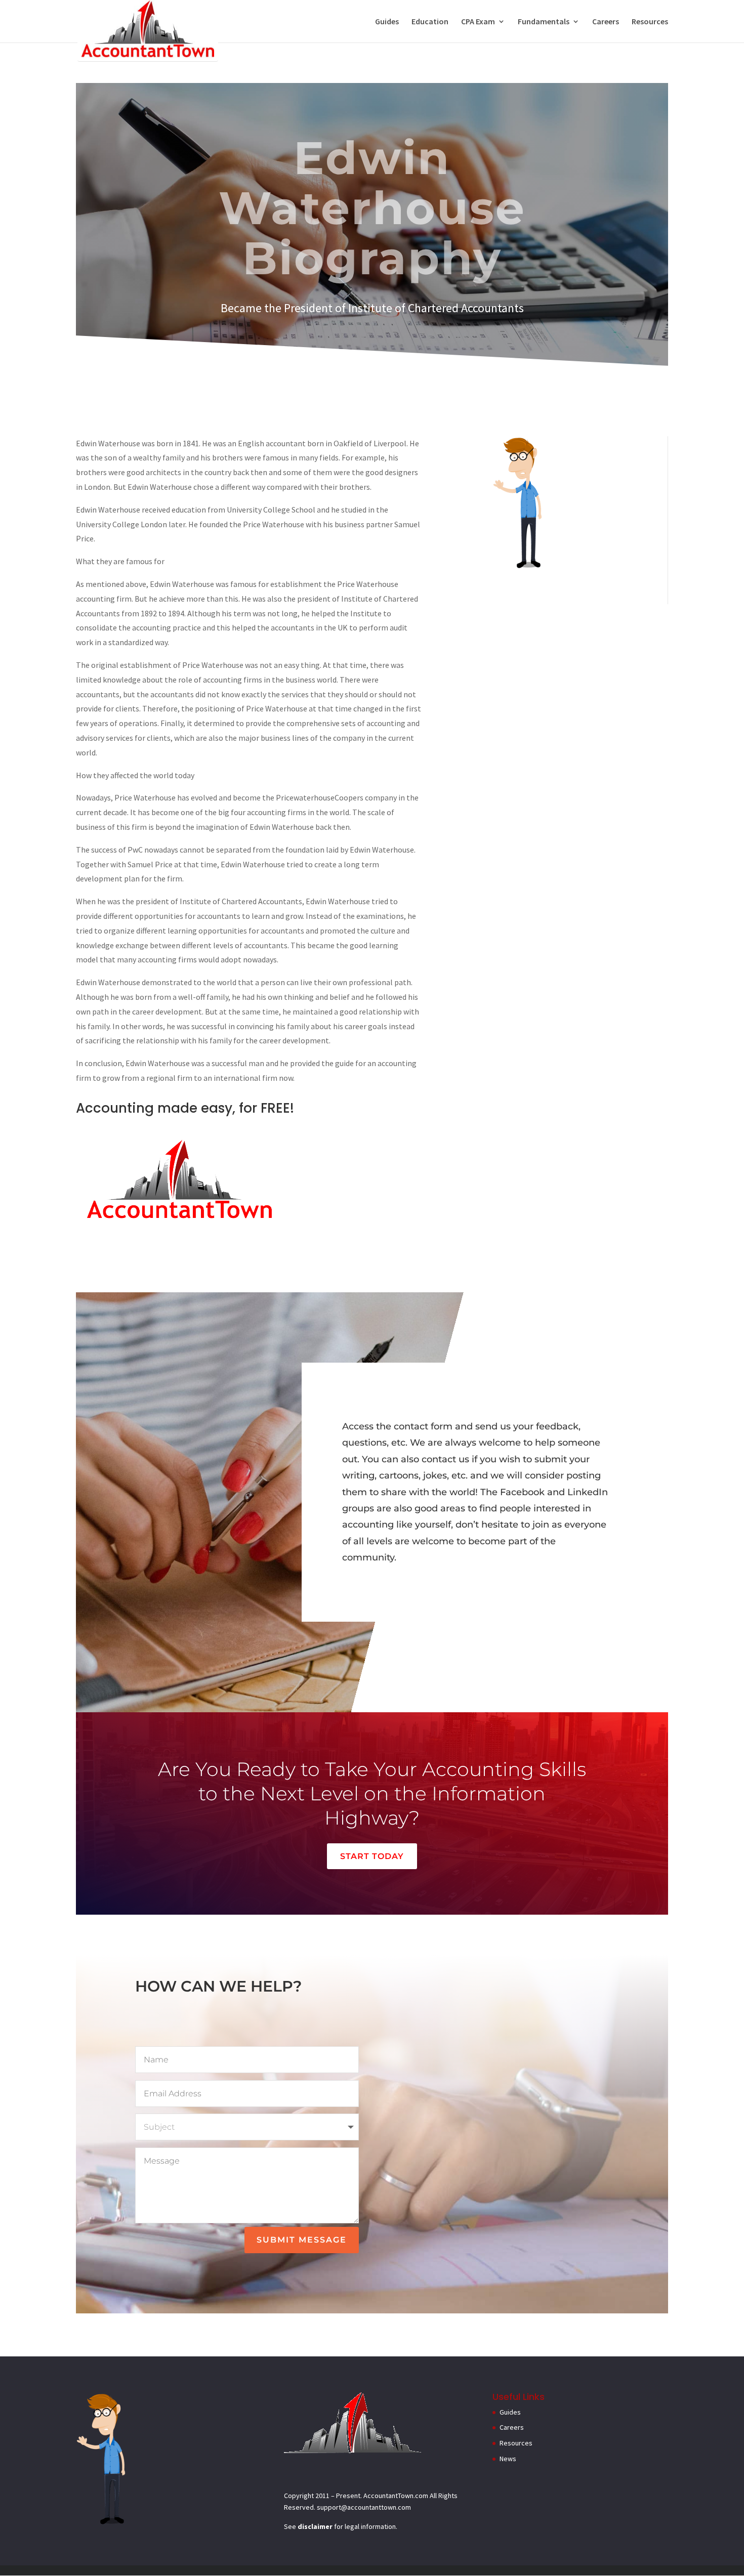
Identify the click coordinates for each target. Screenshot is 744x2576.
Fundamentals (544, 22)
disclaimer (315, 2526)
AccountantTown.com (396, 2496)
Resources (650, 22)
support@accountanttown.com (364, 2507)
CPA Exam (478, 22)
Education (430, 22)
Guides (387, 22)
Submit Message (302, 2240)
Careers (606, 22)
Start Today (372, 1856)
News (508, 2459)
